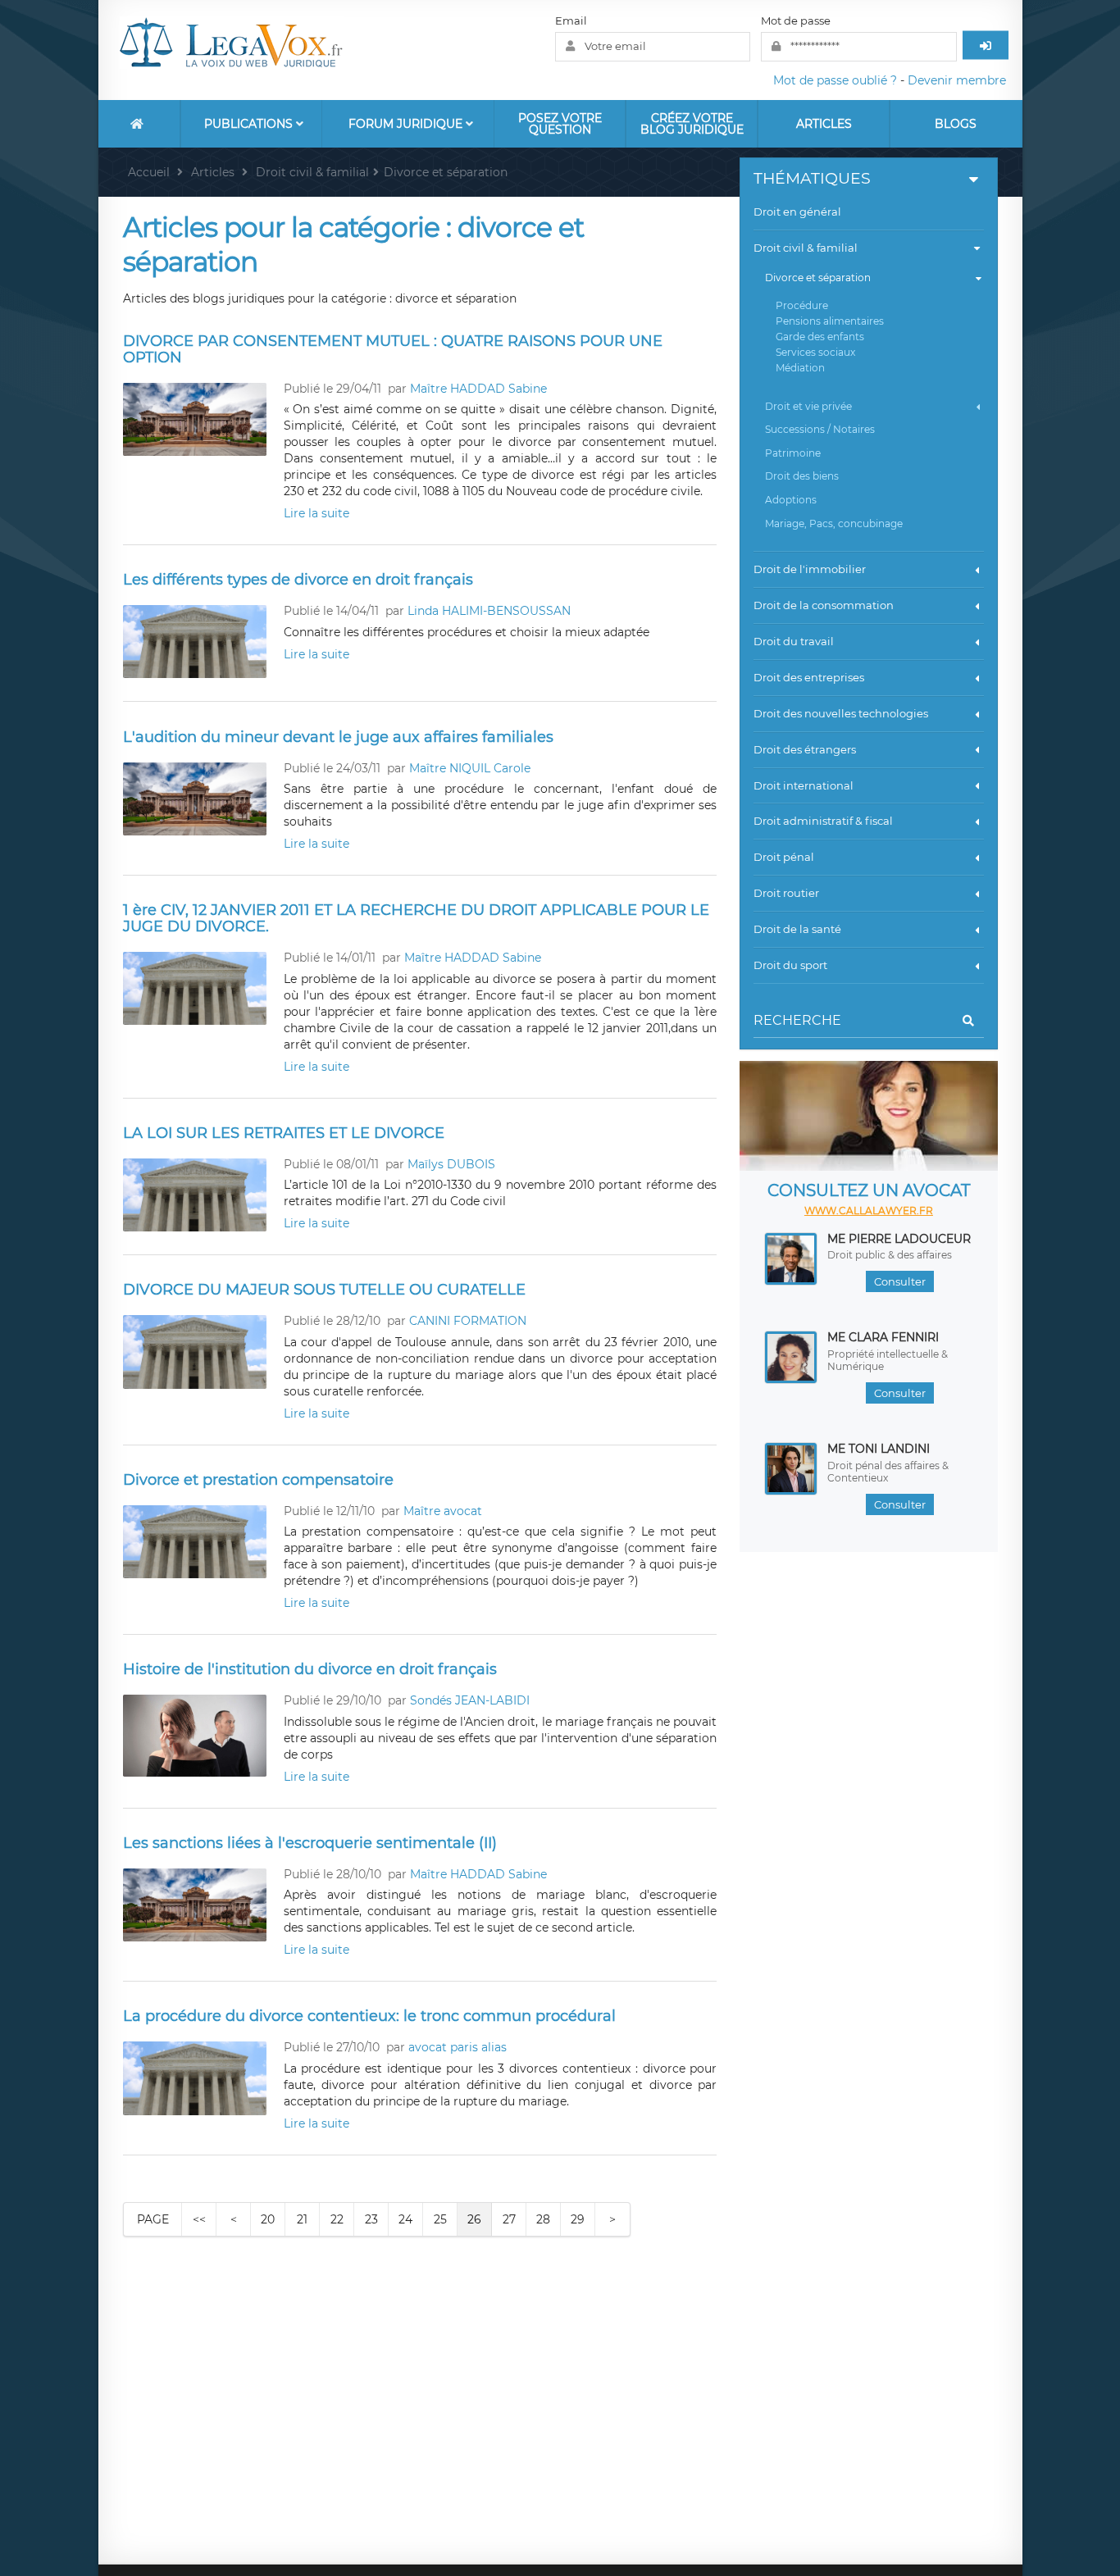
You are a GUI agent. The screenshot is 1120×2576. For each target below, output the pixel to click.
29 (578, 2219)
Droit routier (786, 893)
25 (440, 2219)
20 (268, 2219)
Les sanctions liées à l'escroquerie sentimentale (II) (310, 1843)
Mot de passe (796, 20)
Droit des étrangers (805, 749)
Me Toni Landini (879, 1449)
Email (571, 20)
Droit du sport (790, 965)
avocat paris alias (458, 2047)
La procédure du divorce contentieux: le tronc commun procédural (369, 2016)
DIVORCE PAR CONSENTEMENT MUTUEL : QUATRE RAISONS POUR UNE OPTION (393, 349)
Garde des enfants (820, 337)
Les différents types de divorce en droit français (298, 580)
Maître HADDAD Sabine (478, 389)
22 (337, 2219)
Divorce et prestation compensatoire (258, 1480)
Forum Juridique (407, 124)
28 (543, 2219)
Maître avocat (443, 1511)
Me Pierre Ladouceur (899, 1239)
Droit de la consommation (824, 605)
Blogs (956, 124)
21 (302, 2219)
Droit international (804, 785)
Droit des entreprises (809, 677)
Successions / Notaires (820, 429)
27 (509, 2219)
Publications (250, 124)
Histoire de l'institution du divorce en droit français (310, 1669)
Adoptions (791, 500)
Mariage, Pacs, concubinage (834, 523)
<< (199, 2219)
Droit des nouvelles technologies (841, 713)
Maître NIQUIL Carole (470, 768)
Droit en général (797, 212)
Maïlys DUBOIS (451, 1164)
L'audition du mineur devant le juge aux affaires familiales (338, 737)
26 (474, 2219)
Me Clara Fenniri (883, 1337)
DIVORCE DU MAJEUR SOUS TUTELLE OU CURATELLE (324, 1290)
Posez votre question (560, 124)
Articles (824, 124)
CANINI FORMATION (468, 1321)
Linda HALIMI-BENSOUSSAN (489, 611)
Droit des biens (802, 476)
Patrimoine (793, 453)
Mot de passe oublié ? (835, 80)
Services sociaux (815, 352)
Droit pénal (784, 857)
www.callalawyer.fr (869, 1211)
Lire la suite (316, 513)
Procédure (802, 305)
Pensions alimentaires (830, 321)
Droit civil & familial (806, 248)
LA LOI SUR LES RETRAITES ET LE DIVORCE (284, 1133)
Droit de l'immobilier (810, 569)
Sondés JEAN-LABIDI (470, 1700)
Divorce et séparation (818, 278)
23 (371, 2219)
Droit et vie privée (808, 406)
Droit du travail (794, 641)
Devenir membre (957, 80)
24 (405, 2219)
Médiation (800, 368)
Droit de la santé (797, 929)
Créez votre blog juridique (692, 124)
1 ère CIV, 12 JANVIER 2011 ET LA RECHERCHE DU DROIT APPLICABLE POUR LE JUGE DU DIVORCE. (416, 918)
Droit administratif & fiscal (823, 821)
